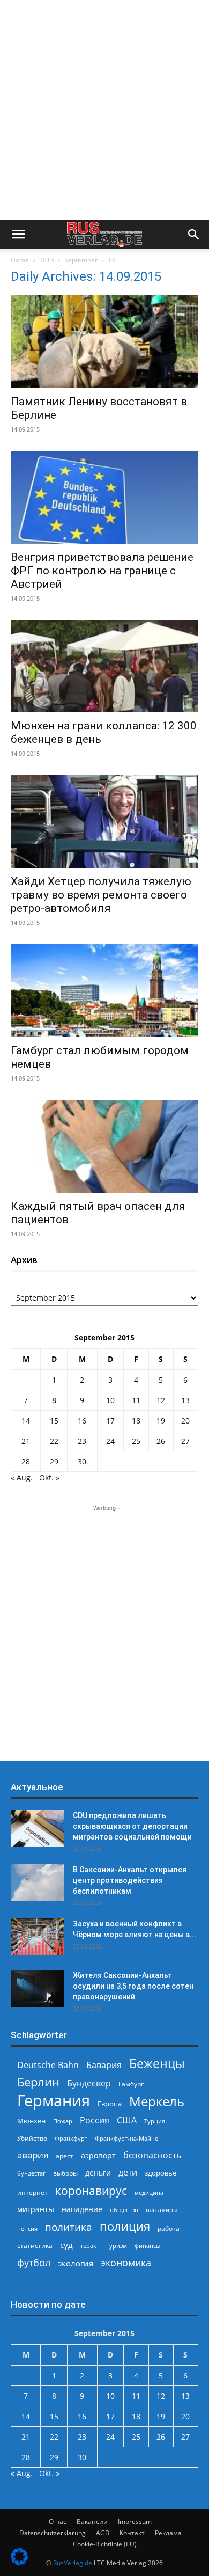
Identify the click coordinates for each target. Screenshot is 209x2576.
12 (161, 1400)
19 (161, 1421)
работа (169, 2228)
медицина (149, 2192)
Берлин (38, 2082)
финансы (147, 2246)
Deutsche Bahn (48, 2065)
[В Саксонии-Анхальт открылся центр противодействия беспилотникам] (38, 1883)
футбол (34, 2263)
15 (54, 1421)
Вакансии (92, 2522)
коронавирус (91, 2190)
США (127, 2121)
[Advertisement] (104, 110)
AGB (103, 2533)
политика (69, 2227)
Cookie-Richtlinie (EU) (105, 2544)
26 (161, 1441)
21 (26, 1441)
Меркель (157, 2101)
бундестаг (31, 2173)
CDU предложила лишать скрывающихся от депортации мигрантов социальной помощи (132, 1826)
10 (110, 1400)
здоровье (161, 2173)
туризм (117, 2246)
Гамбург (131, 2084)
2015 (47, 260)
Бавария (104, 2065)
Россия (95, 2121)
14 (26, 1421)
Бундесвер (89, 2084)
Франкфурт (71, 2138)
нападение (82, 2209)
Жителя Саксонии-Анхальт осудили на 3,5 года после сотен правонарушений (133, 1986)
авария (33, 2155)
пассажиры (162, 2210)
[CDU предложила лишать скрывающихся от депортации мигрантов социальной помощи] (38, 1829)
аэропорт (98, 2155)
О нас (58, 2522)
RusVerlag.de (73, 2563)
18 (136, 1421)
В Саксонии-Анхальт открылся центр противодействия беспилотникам (130, 1880)
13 (185, 1400)
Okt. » (49, 1477)
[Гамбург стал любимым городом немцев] (104, 991)
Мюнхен (31, 2121)
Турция (155, 2121)
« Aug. (22, 1477)
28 (26, 1461)
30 (82, 1461)
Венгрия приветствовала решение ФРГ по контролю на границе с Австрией (102, 571)
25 (136, 1441)
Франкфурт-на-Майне (126, 2138)
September (81, 260)
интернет (32, 2192)
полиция (125, 2226)
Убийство (32, 2138)
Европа (110, 2104)
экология (76, 2263)
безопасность (152, 2155)
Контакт (132, 2533)
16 (82, 1421)
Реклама (168, 2533)
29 (54, 1461)
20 (185, 1421)
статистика (35, 2246)
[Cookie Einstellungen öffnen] (19, 2562)
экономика (126, 2262)
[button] (18, 235)
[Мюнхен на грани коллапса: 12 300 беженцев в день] (104, 666)
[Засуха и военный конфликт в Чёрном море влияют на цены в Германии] (38, 1937)
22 (54, 1441)
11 (136, 1400)
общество (124, 2210)
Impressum (135, 2522)
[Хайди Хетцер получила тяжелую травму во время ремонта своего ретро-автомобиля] (104, 822)
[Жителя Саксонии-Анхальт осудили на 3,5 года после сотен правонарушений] (38, 1988)
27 (185, 1441)
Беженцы (157, 2064)
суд (66, 2245)
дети (128, 2173)
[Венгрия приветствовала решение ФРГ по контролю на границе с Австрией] (104, 497)
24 (110, 1441)
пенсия (27, 2228)
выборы (65, 2173)
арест (65, 2156)
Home (20, 260)
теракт (90, 2246)
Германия (54, 2101)
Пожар (63, 2121)
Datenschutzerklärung (53, 2533)
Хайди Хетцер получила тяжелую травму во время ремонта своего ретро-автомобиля (101, 895)
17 (110, 1421)
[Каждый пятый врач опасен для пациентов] (104, 1146)
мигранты (36, 2209)
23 (82, 1441)
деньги (98, 2173)
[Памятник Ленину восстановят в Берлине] (104, 342)
